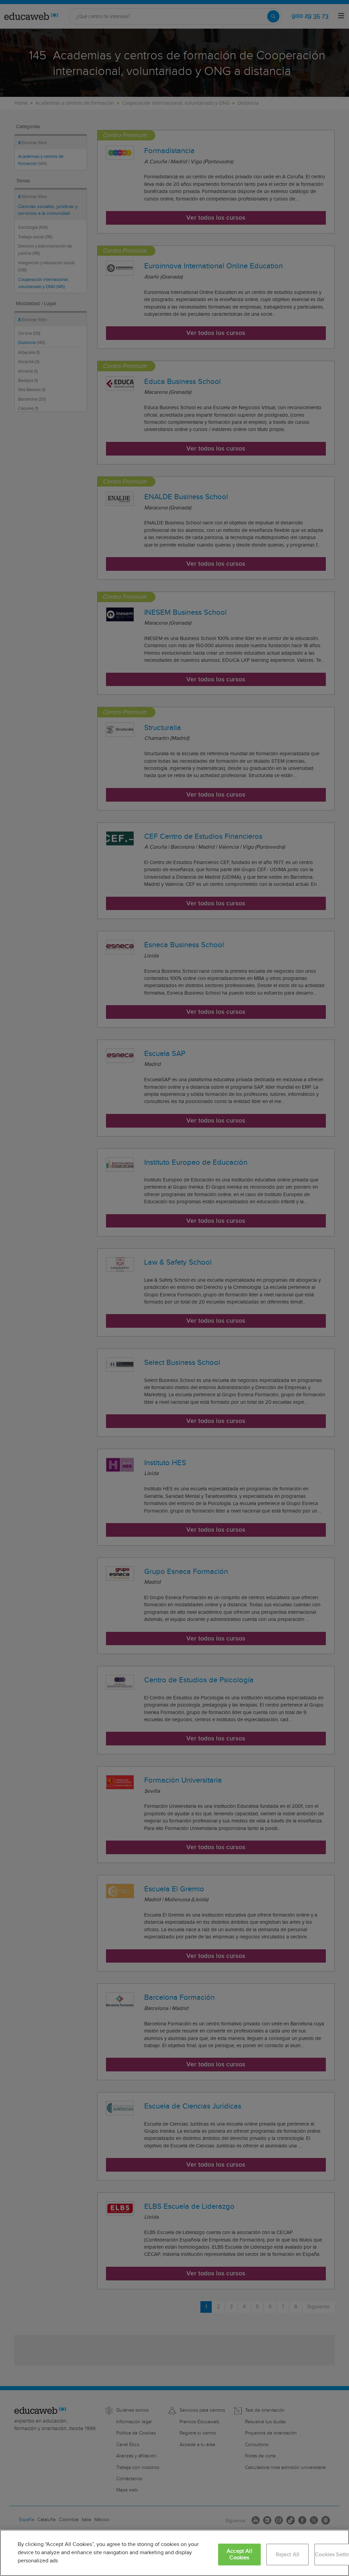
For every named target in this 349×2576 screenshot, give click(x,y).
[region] (174, 2553)
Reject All (288, 2555)
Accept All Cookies (239, 2555)
